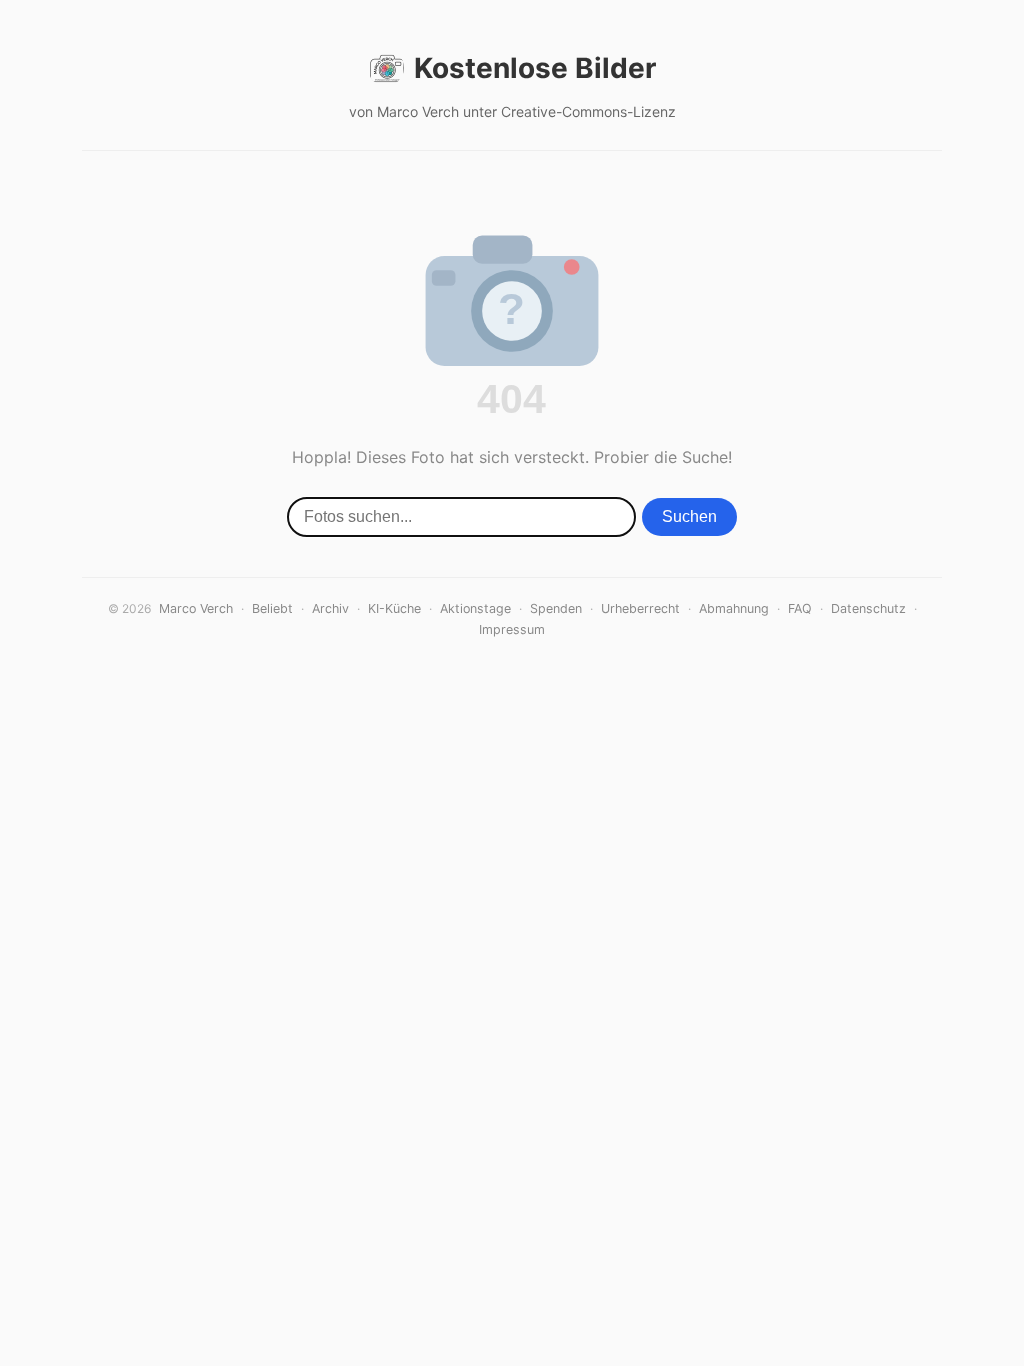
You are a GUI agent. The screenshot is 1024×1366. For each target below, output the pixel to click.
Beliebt (272, 608)
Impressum (512, 629)
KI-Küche (394, 608)
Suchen (689, 516)
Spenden (556, 608)
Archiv (330, 608)
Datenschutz (868, 608)
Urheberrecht (640, 608)
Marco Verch (196, 608)
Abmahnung (734, 608)
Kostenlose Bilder (535, 68)
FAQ (800, 608)
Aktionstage (475, 608)
